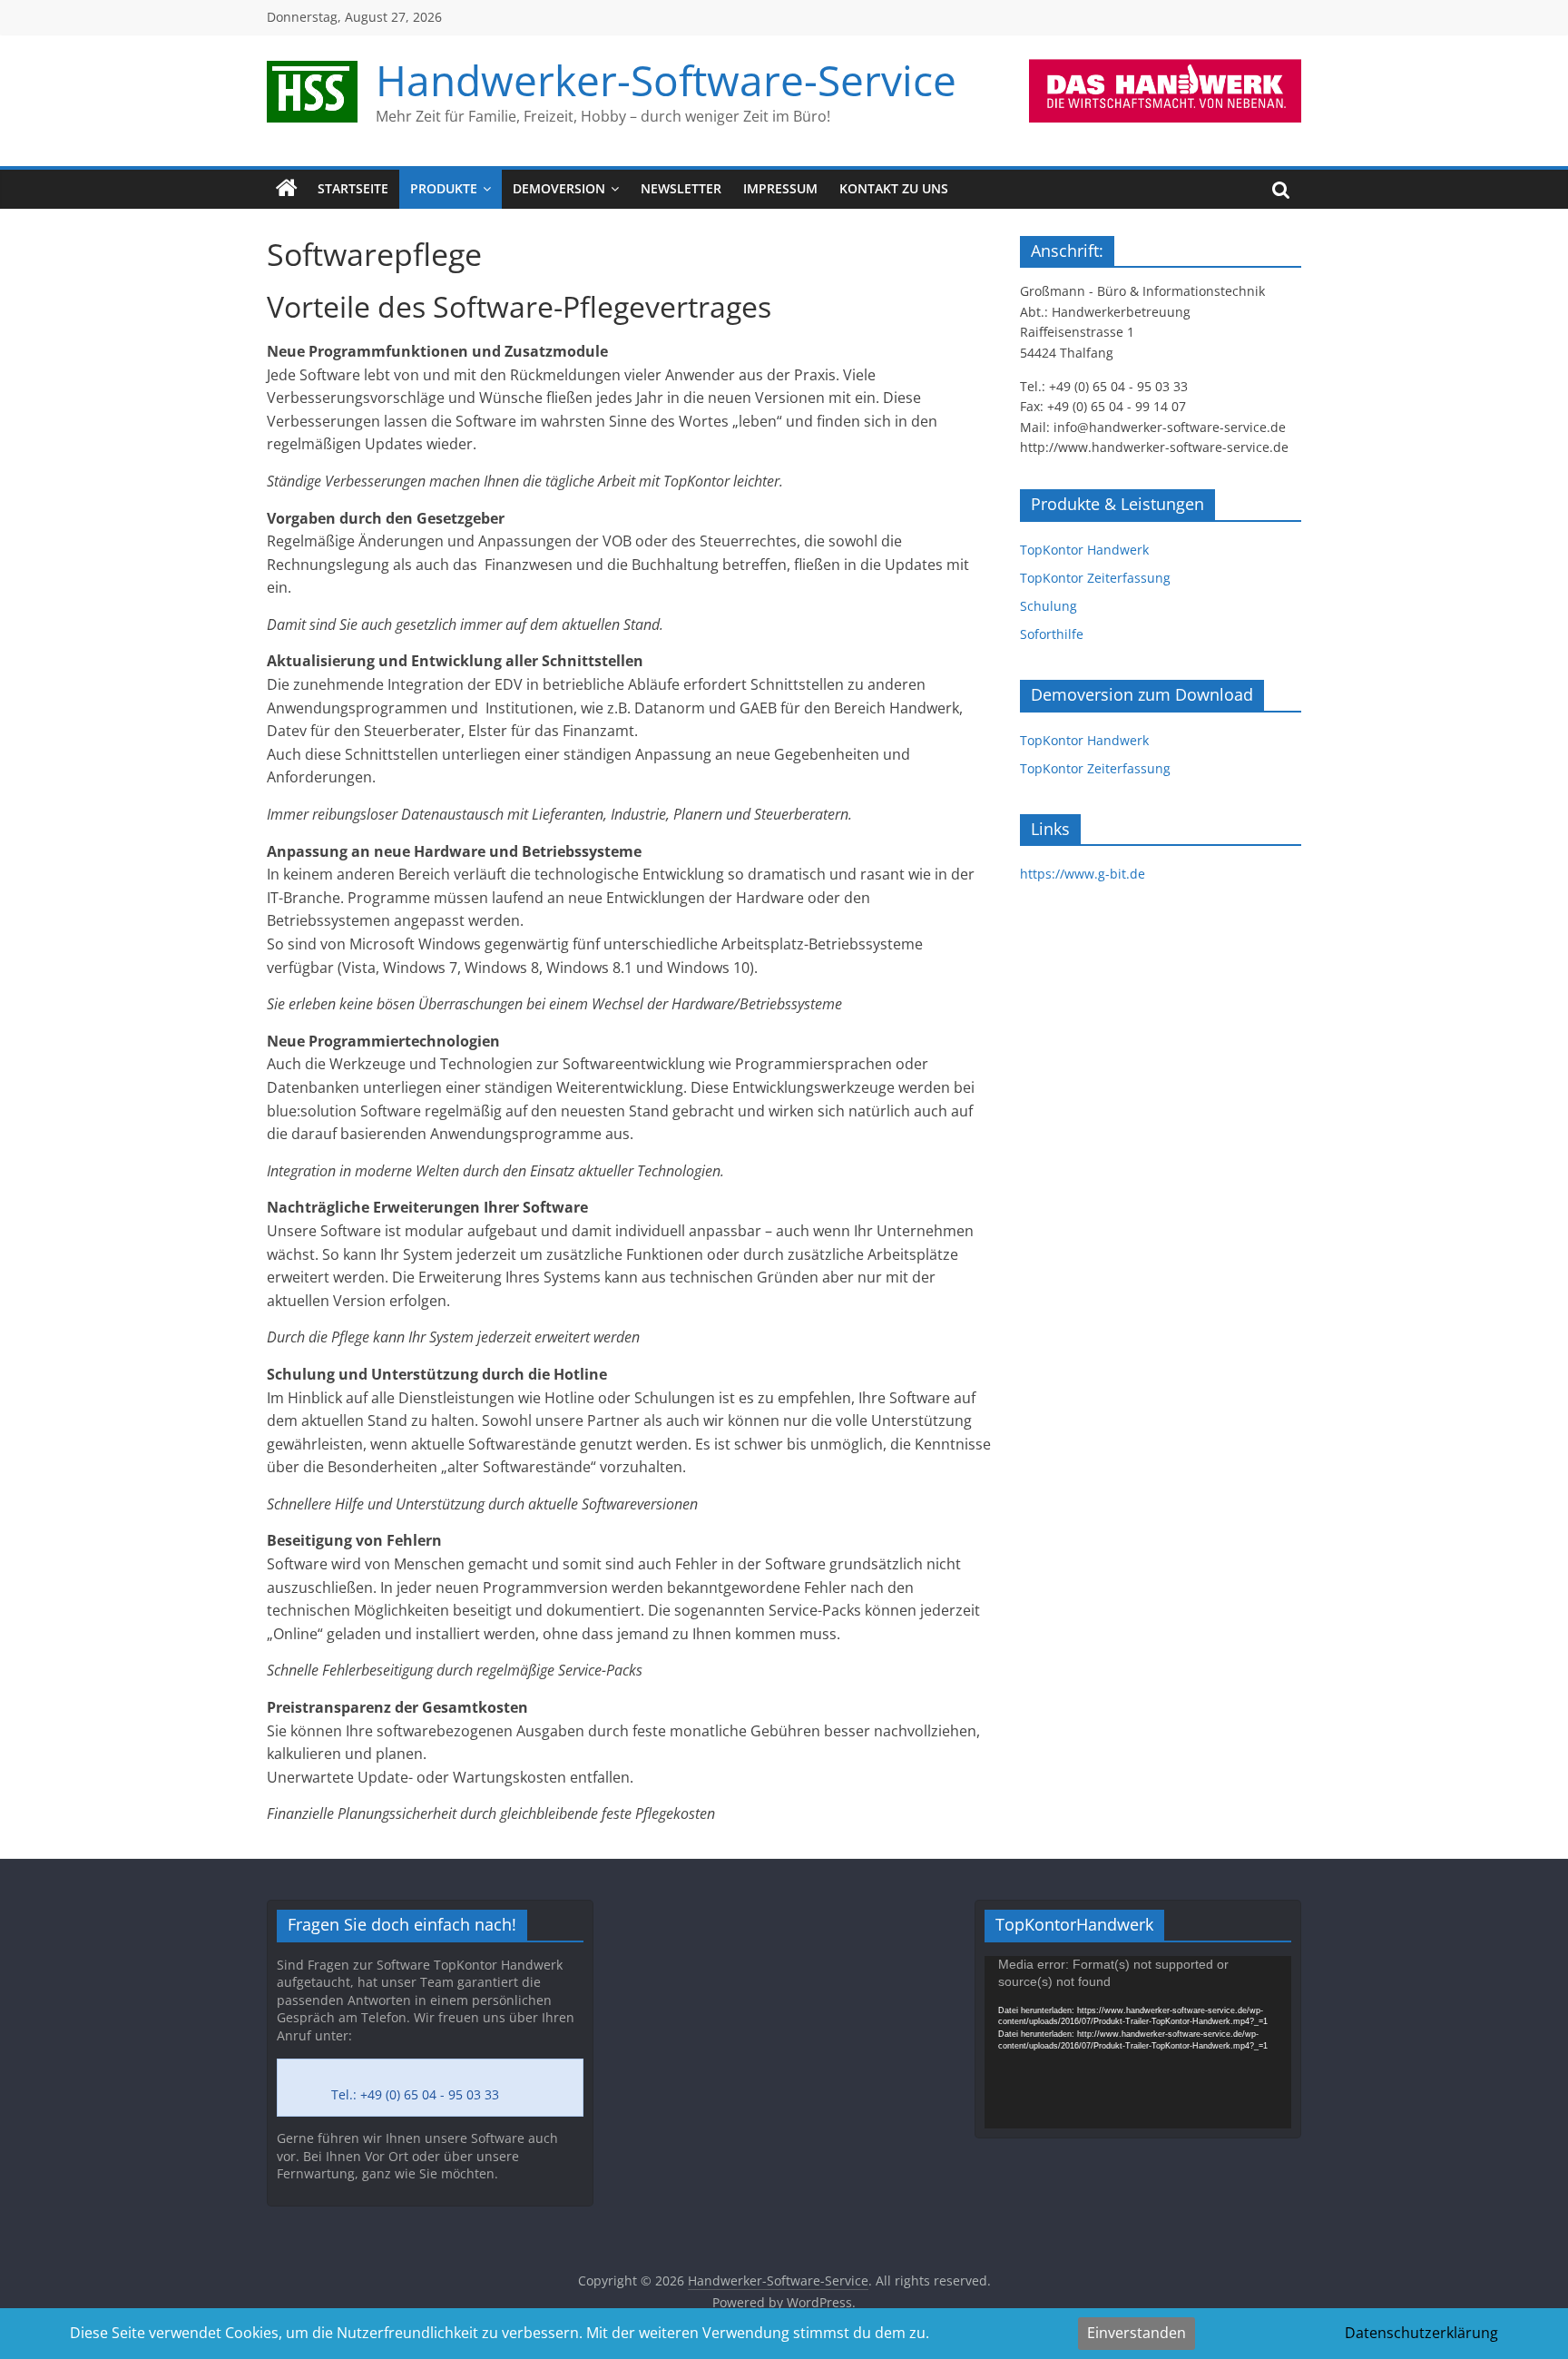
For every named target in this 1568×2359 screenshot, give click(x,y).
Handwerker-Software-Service (666, 80)
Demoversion (559, 188)
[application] (1138, 2042)
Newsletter (681, 188)
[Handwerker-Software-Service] (287, 189)
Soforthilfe (1052, 634)
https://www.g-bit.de (1083, 874)
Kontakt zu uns (894, 188)
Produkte (444, 188)
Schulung (1049, 606)
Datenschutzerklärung (1421, 2333)
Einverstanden (1137, 2333)
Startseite (353, 188)
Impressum (780, 188)
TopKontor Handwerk (1084, 550)
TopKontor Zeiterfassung (1095, 578)
